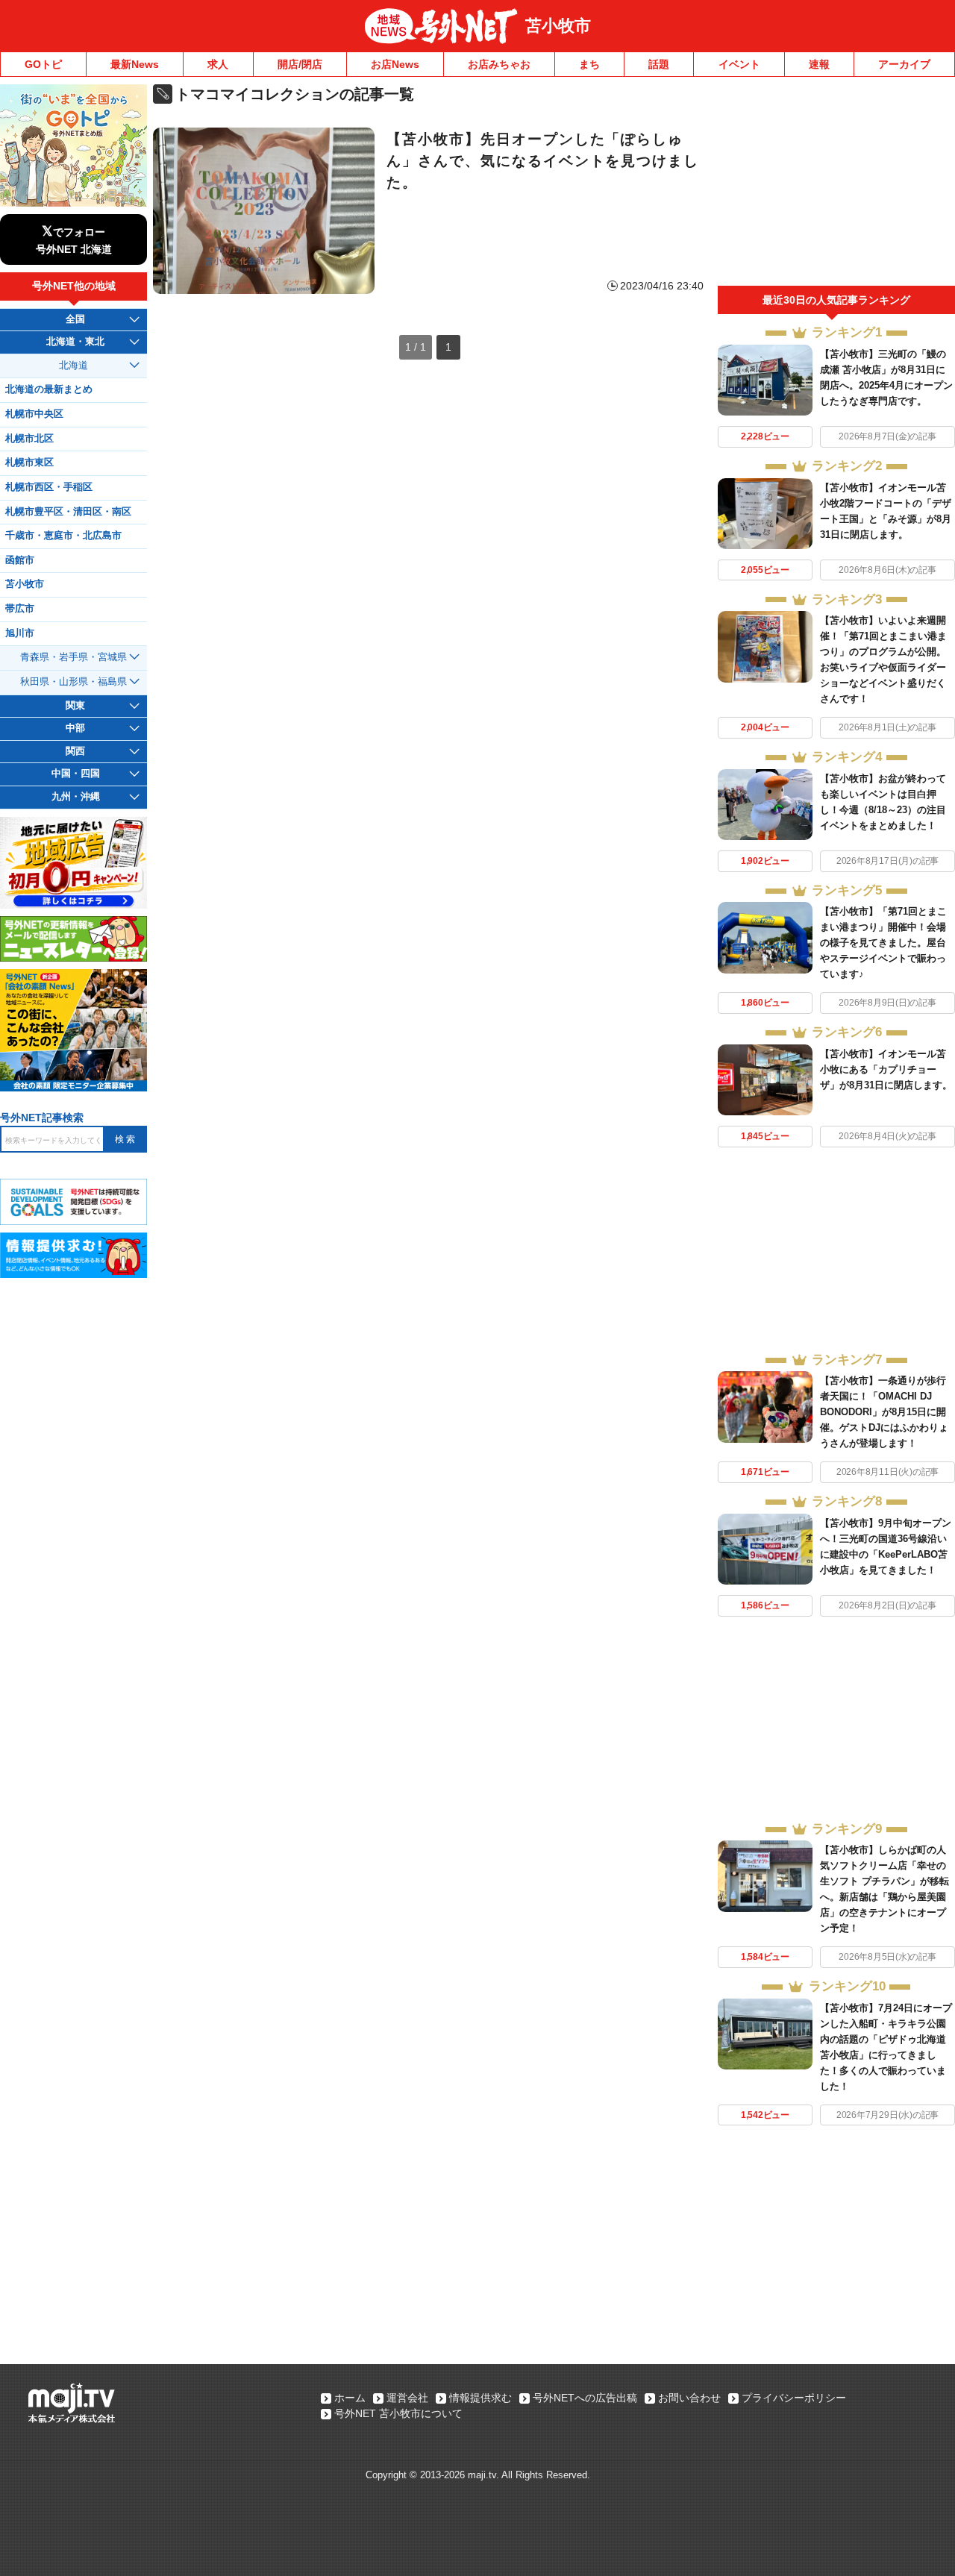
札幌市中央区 (34, 414)
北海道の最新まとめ (49, 389)
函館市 (20, 560)
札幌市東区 (29, 463)
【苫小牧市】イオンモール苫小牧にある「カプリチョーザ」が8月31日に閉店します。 (886, 1069)
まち (589, 64)
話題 (659, 64)
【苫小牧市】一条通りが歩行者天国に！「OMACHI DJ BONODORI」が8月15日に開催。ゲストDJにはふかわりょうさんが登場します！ (884, 1412)
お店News (395, 64)
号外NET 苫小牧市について (398, 2413)
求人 (218, 64)
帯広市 (20, 609)
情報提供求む (480, 2398)
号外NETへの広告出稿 (585, 2398)
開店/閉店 (300, 64)
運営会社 (407, 2398)
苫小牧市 (558, 26)
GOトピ (43, 64)
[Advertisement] (836, 185)
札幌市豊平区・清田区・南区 (68, 512)
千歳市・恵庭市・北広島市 (63, 536)
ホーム (350, 2398)
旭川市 (20, 633)
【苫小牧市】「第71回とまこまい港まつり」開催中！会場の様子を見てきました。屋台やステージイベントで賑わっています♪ (883, 943)
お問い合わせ (689, 2398)
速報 (819, 64)
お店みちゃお (499, 64)
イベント (739, 64)
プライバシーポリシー (794, 2398)
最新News (135, 64)
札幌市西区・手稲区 (49, 487)
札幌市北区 (29, 439)
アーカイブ (904, 64)
